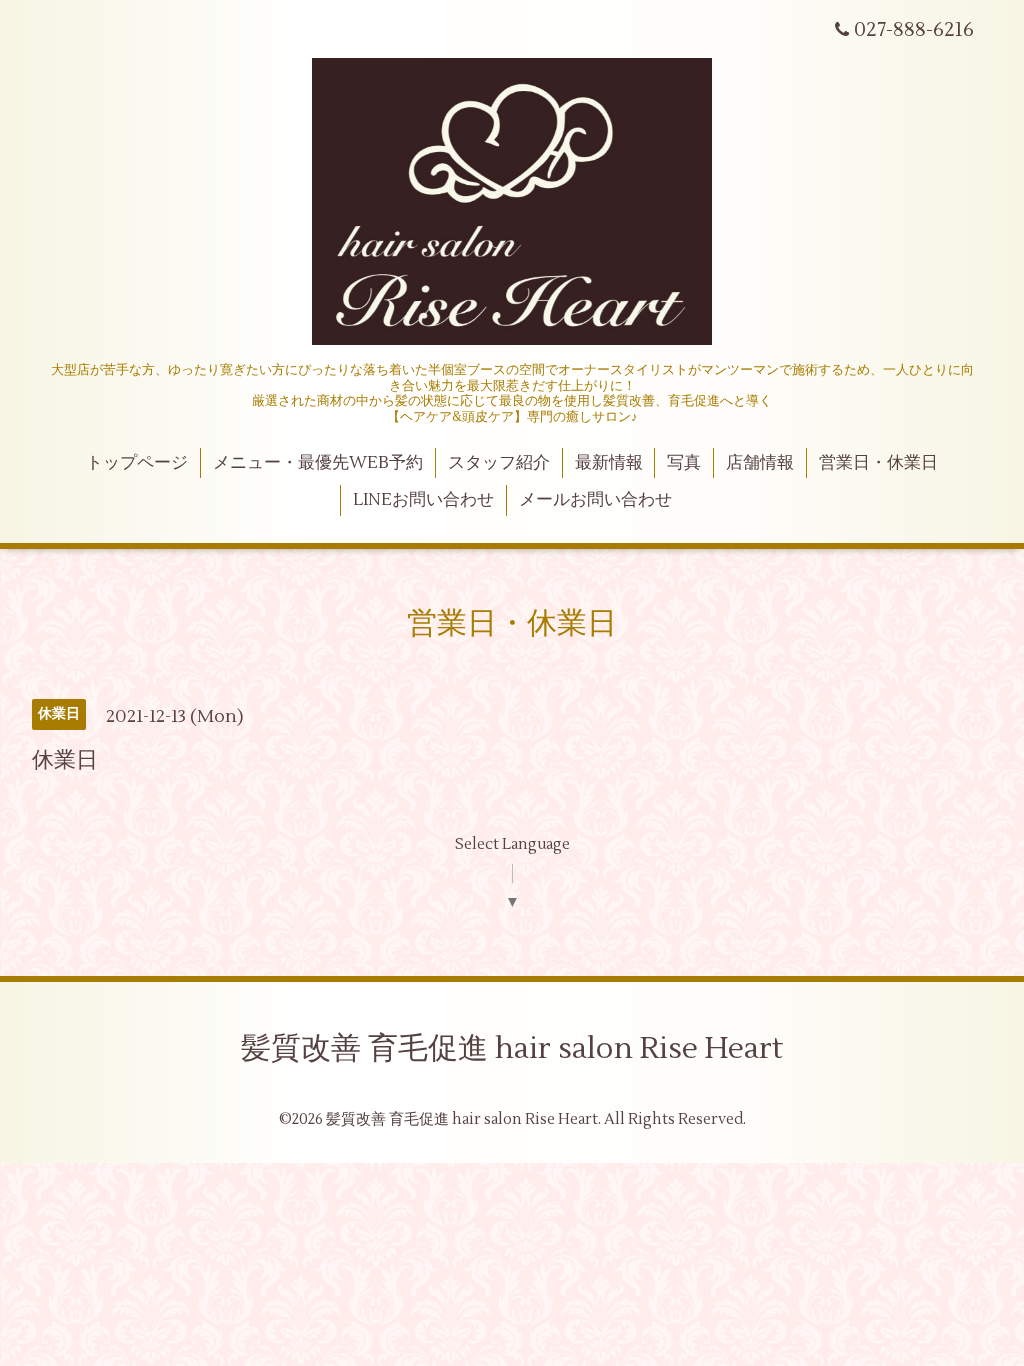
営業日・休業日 (878, 463)
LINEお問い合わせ (423, 500)
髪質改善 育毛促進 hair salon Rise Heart (512, 1048)
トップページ (137, 463)
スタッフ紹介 (499, 463)
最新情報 (609, 463)
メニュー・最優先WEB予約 (318, 463)
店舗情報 (760, 463)
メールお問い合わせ (595, 500)
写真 (684, 463)
